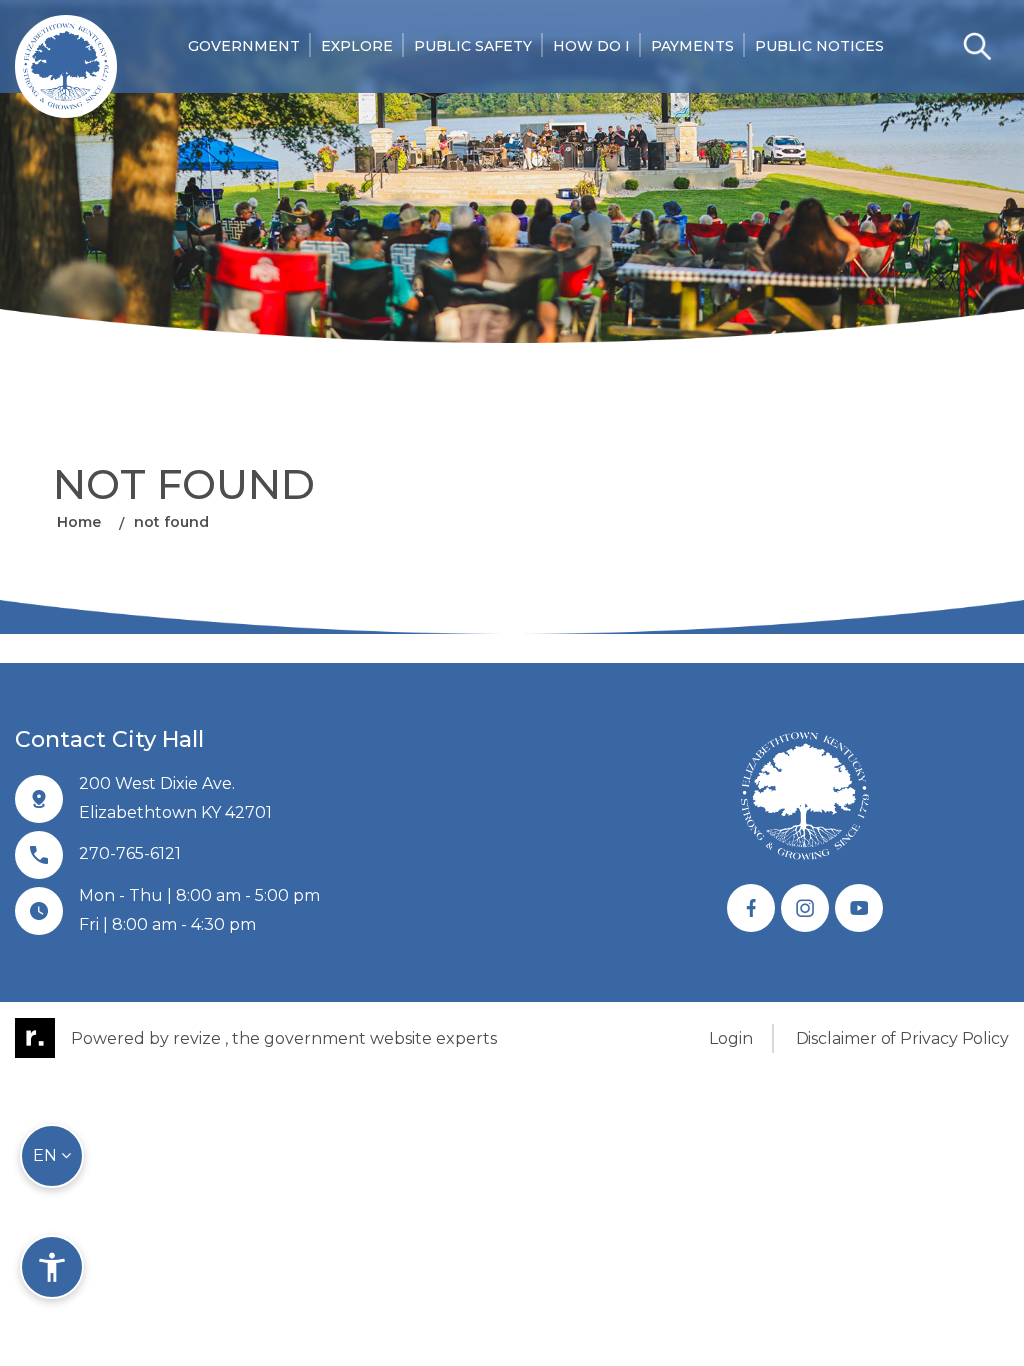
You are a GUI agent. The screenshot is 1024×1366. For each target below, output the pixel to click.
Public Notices (819, 46)
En (47, 1155)
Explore (357, 46)
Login (731, 1038)
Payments (692, 46)
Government (244, 46)
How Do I (591, 46)
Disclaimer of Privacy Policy (902, 1038)
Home (79, 522)
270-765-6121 (130, 853)
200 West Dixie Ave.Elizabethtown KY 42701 (175, 798)
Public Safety (473, 46)
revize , (200, 1038)
